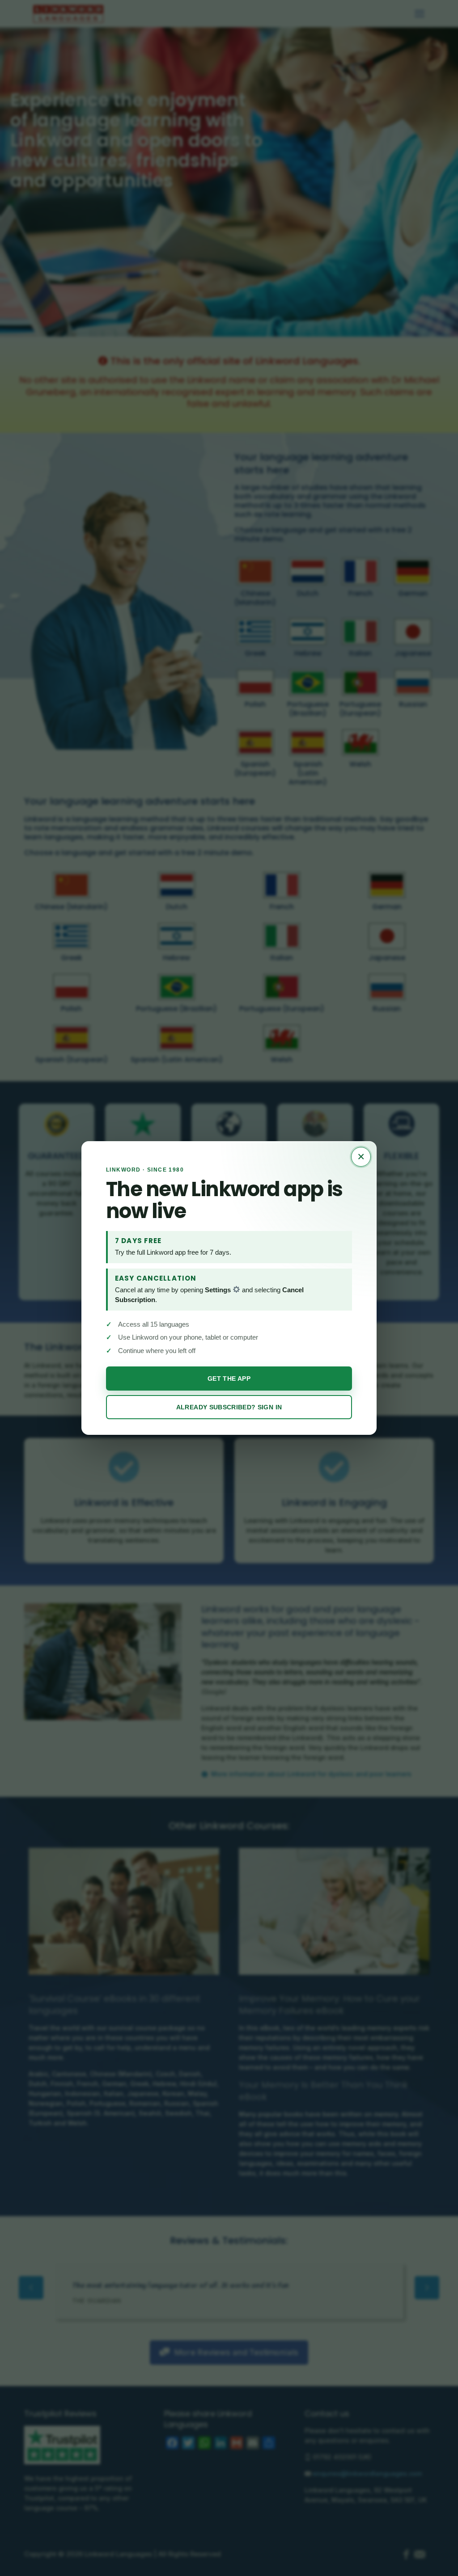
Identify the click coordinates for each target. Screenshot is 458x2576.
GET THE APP (229, 1379)
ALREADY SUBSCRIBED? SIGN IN (229, 1407)
